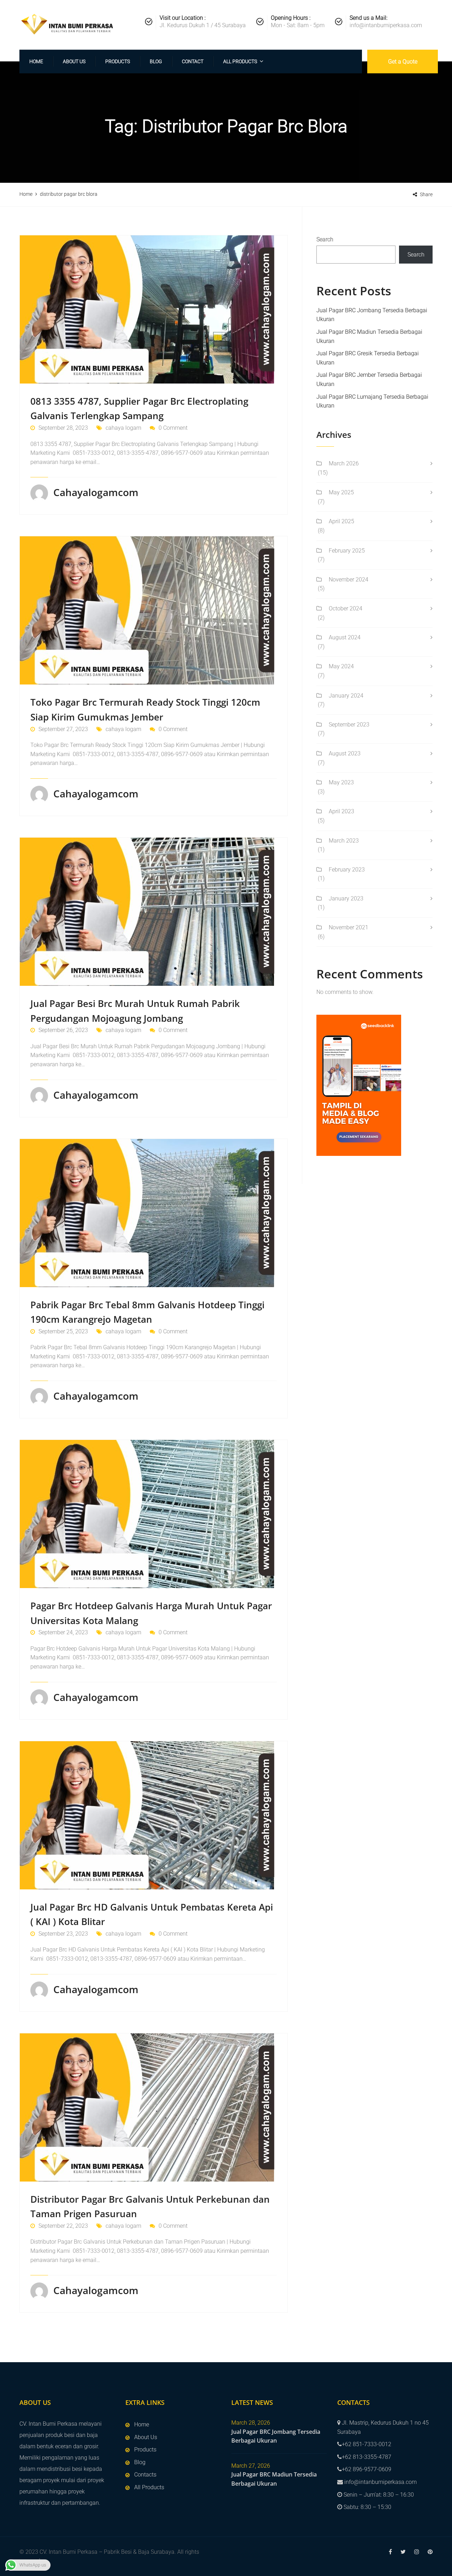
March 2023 (344, 841)
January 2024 (346, 696)
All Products (240, 61)
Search (325, 239)
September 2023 (349, 725)
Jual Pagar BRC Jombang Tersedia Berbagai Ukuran (276, 2436)
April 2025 (341, 521)
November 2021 (349, 927)
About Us (74, 61)
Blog (156, 61)
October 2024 (346, 608)
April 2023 (341, 811)
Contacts (145, 2475)
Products (118, 61)
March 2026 (344, 463)
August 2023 (345, 753)
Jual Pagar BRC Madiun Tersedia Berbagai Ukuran (274, 2479)
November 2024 (349, 580)
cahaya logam (123, 428)
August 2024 (345, 637)
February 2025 (347, 551)
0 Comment (173, 428)
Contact (193, 61)
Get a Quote (403, 62)
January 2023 (346, 898)
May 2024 (341, 666)
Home (36, 61)
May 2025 (341, 492)
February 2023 (347, 870)
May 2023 (341, 782)
